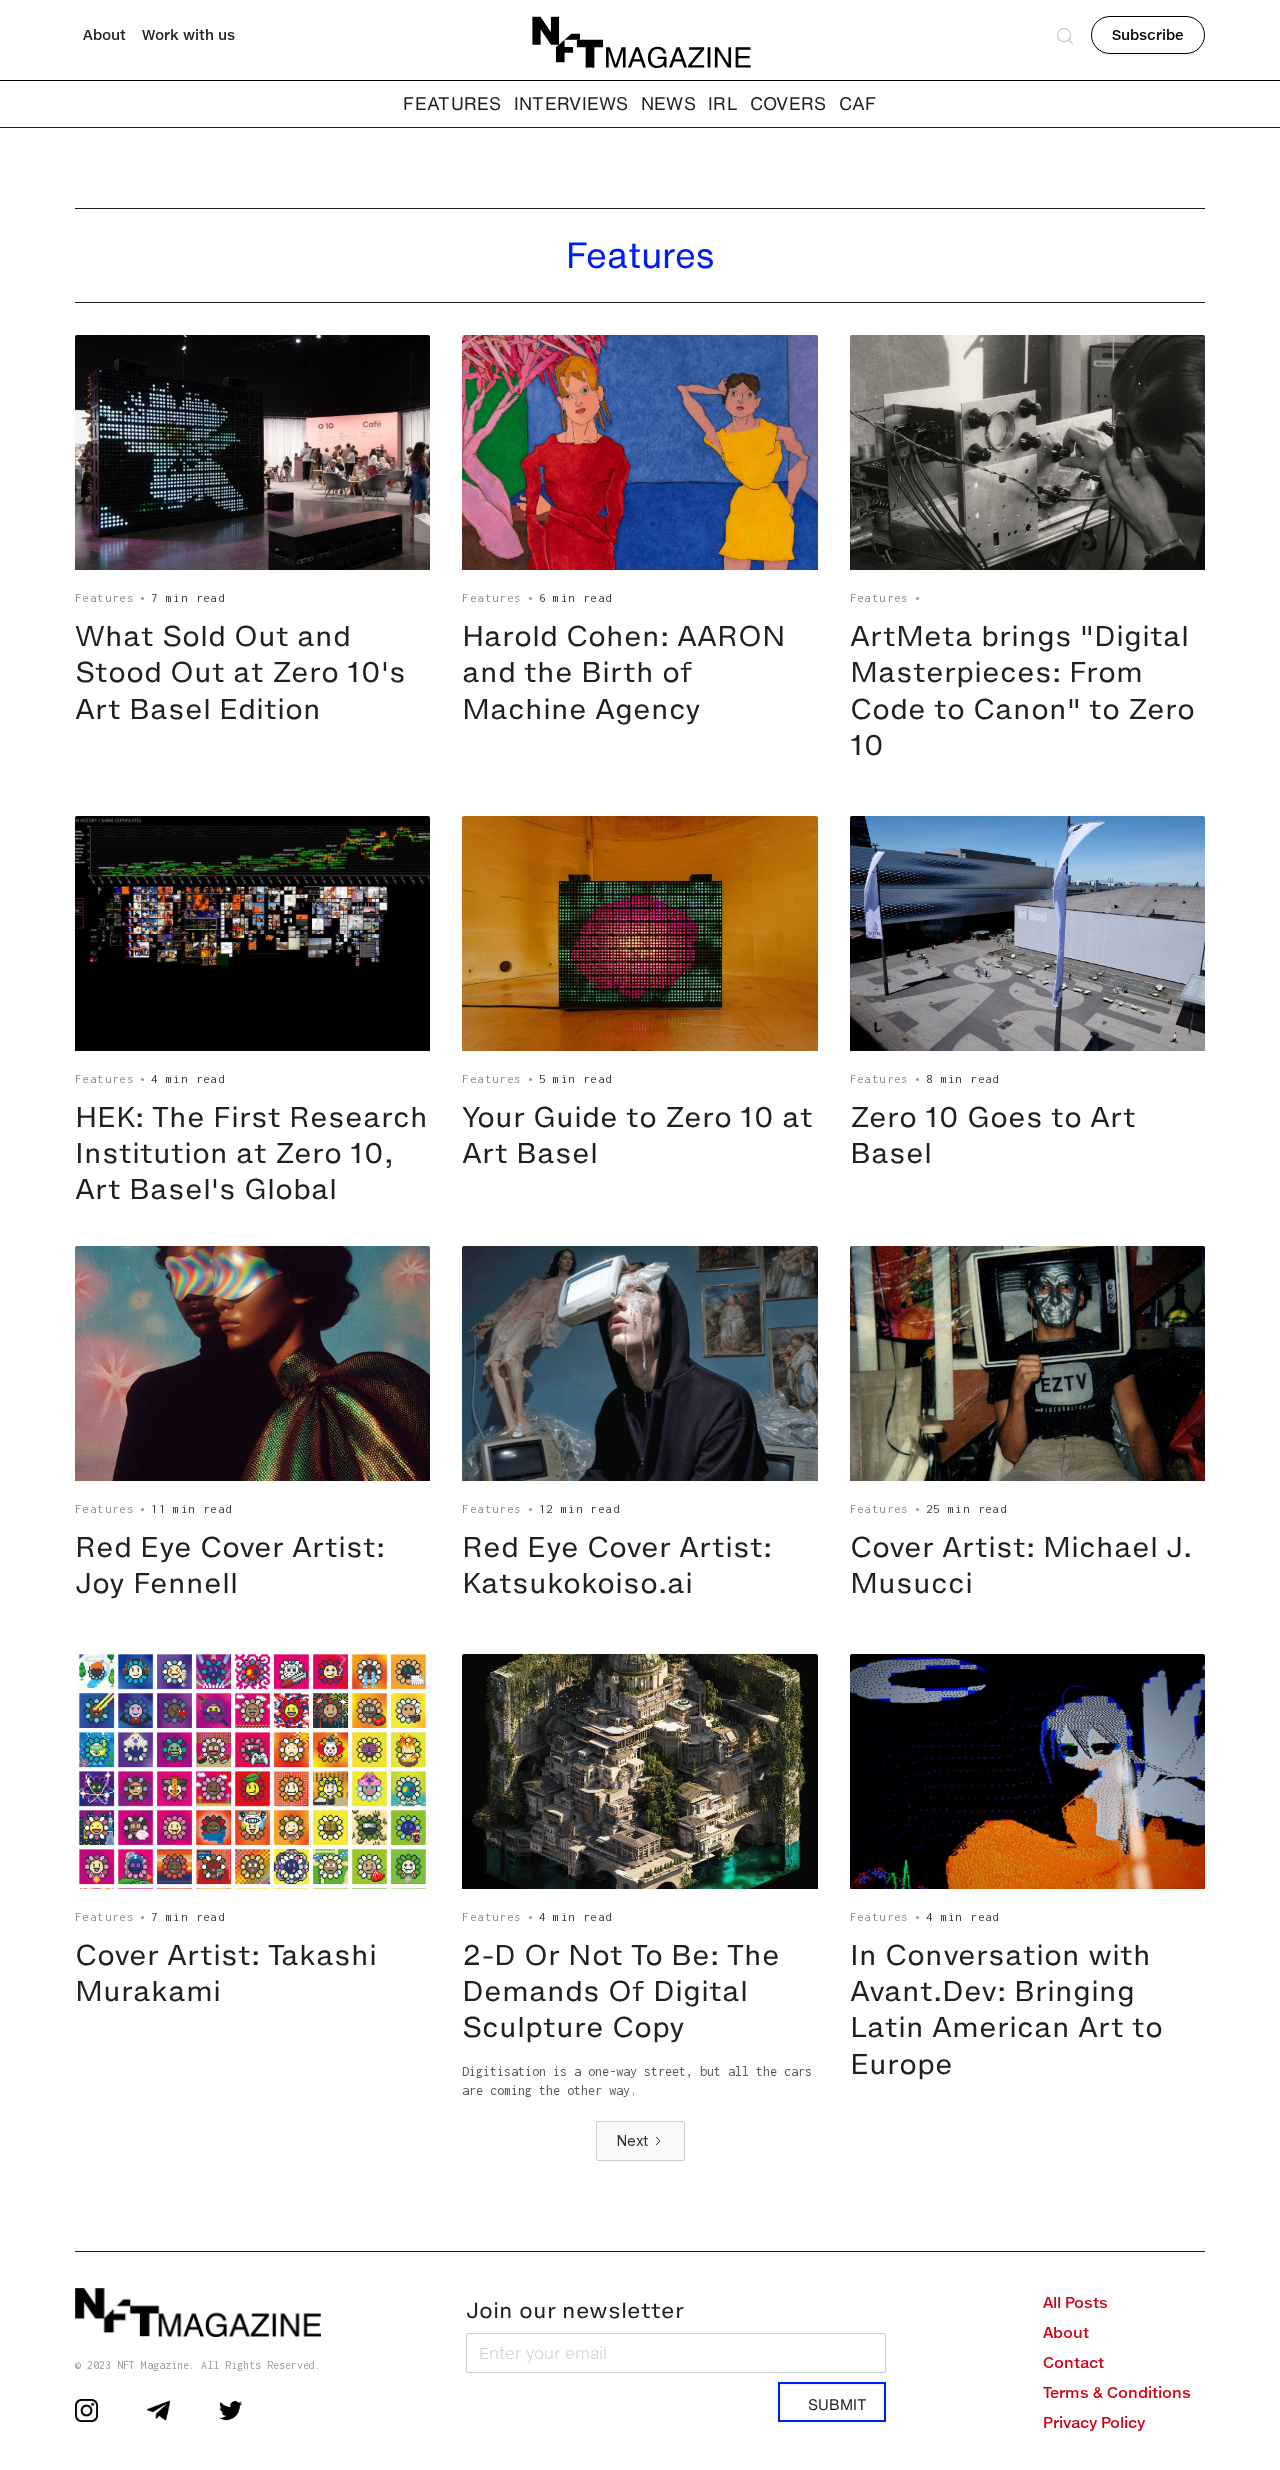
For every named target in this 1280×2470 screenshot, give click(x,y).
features (452, 103)
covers (788, 103)
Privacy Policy (1094, 2422)
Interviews (571, 103)
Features (104, 597)
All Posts (1075, 2302)
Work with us (188, 34)
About (104, 34)
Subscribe (1148, 34)
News (668, 103)
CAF (858, 103)
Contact (1073, 2362)
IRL (723, 103)
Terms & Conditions (1117, 2392)
